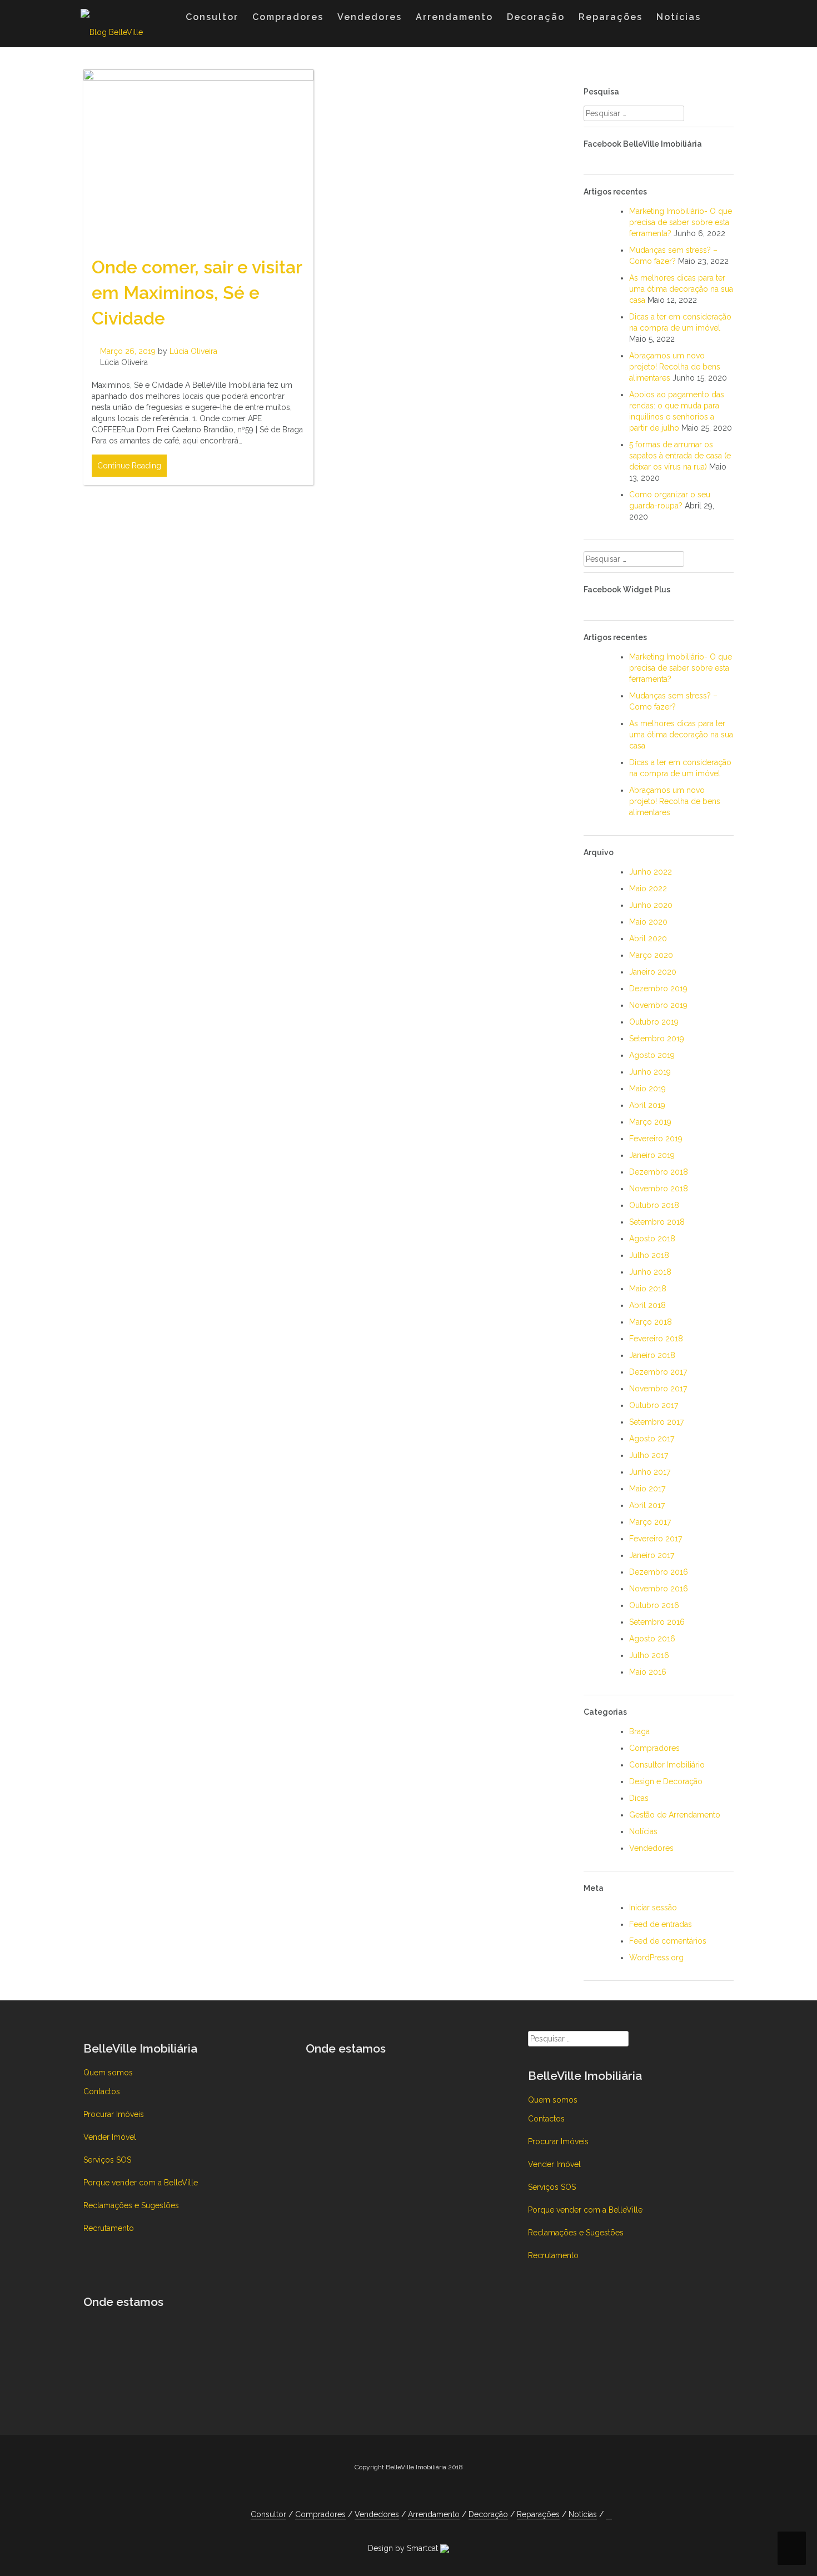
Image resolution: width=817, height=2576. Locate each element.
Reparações (611, 17)
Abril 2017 (647, 1505)
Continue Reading (129, 466)
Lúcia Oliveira (193, 351)
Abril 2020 (648, 938)
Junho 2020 (651, 905)
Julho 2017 (649, 1455)
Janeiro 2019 (652, 1155)
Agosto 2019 (652, 1055)
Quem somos (108, 2073)
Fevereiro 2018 (656, 1339)
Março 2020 (651, 955)
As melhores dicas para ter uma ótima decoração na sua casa (681, 289)
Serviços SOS (107, 2160)
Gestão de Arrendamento (675, 1815)
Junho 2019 (650, 1072)
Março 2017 (650, 1522)
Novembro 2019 (658, 1005)
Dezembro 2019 (658, 989)
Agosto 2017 (652, 1439)
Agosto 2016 (652, 1639)
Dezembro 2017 (658, 1372)
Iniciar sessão (653, 1908)
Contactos (102, 2091)
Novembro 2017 (658, 1389)
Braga (639, 1731)
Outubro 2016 (654, 1605)
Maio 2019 (647, 1089)
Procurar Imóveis (114, 2114)
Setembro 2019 (657, 1039)
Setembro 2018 (657, 1222)
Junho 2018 (650, 1272)
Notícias (679, 17)
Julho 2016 (649, 1655)
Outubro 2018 (654, 1205)
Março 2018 (651, 1322)
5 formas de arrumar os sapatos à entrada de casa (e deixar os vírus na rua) (680, 456)
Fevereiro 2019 (656, 1139)
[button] (719, 19)
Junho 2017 (650, 1472)
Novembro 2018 (659, 1189)
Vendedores (370, 17)
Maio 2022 (648, 888)
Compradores (288, 17)
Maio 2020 (648, 922)
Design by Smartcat (404, 2548)
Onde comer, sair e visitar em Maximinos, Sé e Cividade (197, 292)
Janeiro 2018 (652, 1355)
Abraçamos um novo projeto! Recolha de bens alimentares (675, 367)
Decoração (536, 17)
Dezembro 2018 (659, 1172)
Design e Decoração (666, 1781)
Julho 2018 (649, 1255)
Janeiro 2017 (652, 1555)
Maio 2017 (647, 1489)
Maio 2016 (648, 1672)
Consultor (212, 17)
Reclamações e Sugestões (131, 2205)
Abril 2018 (647, 1305)
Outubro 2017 (654, 1405)
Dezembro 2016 (659, 1572)
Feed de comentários (668, 1941)
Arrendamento (454, 17)
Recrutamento (109, 2228)
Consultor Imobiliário (667, 1765)
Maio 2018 (648, 1289)
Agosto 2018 (652, 1239)
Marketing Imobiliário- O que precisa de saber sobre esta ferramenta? (681, 222)
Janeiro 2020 (653, 972)
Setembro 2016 (657, 1622)
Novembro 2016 (659, 1589)
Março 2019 (650, 1122)
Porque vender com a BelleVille (141, 2183)
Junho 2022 (651, 872)
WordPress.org (656, 1958)
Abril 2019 (647, 1105)
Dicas (639, 1798)
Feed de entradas (661, 1924)
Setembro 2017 (656, 1422)
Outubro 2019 (654, 1022)
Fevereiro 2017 (656, 1539)
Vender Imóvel (110, 2137)
